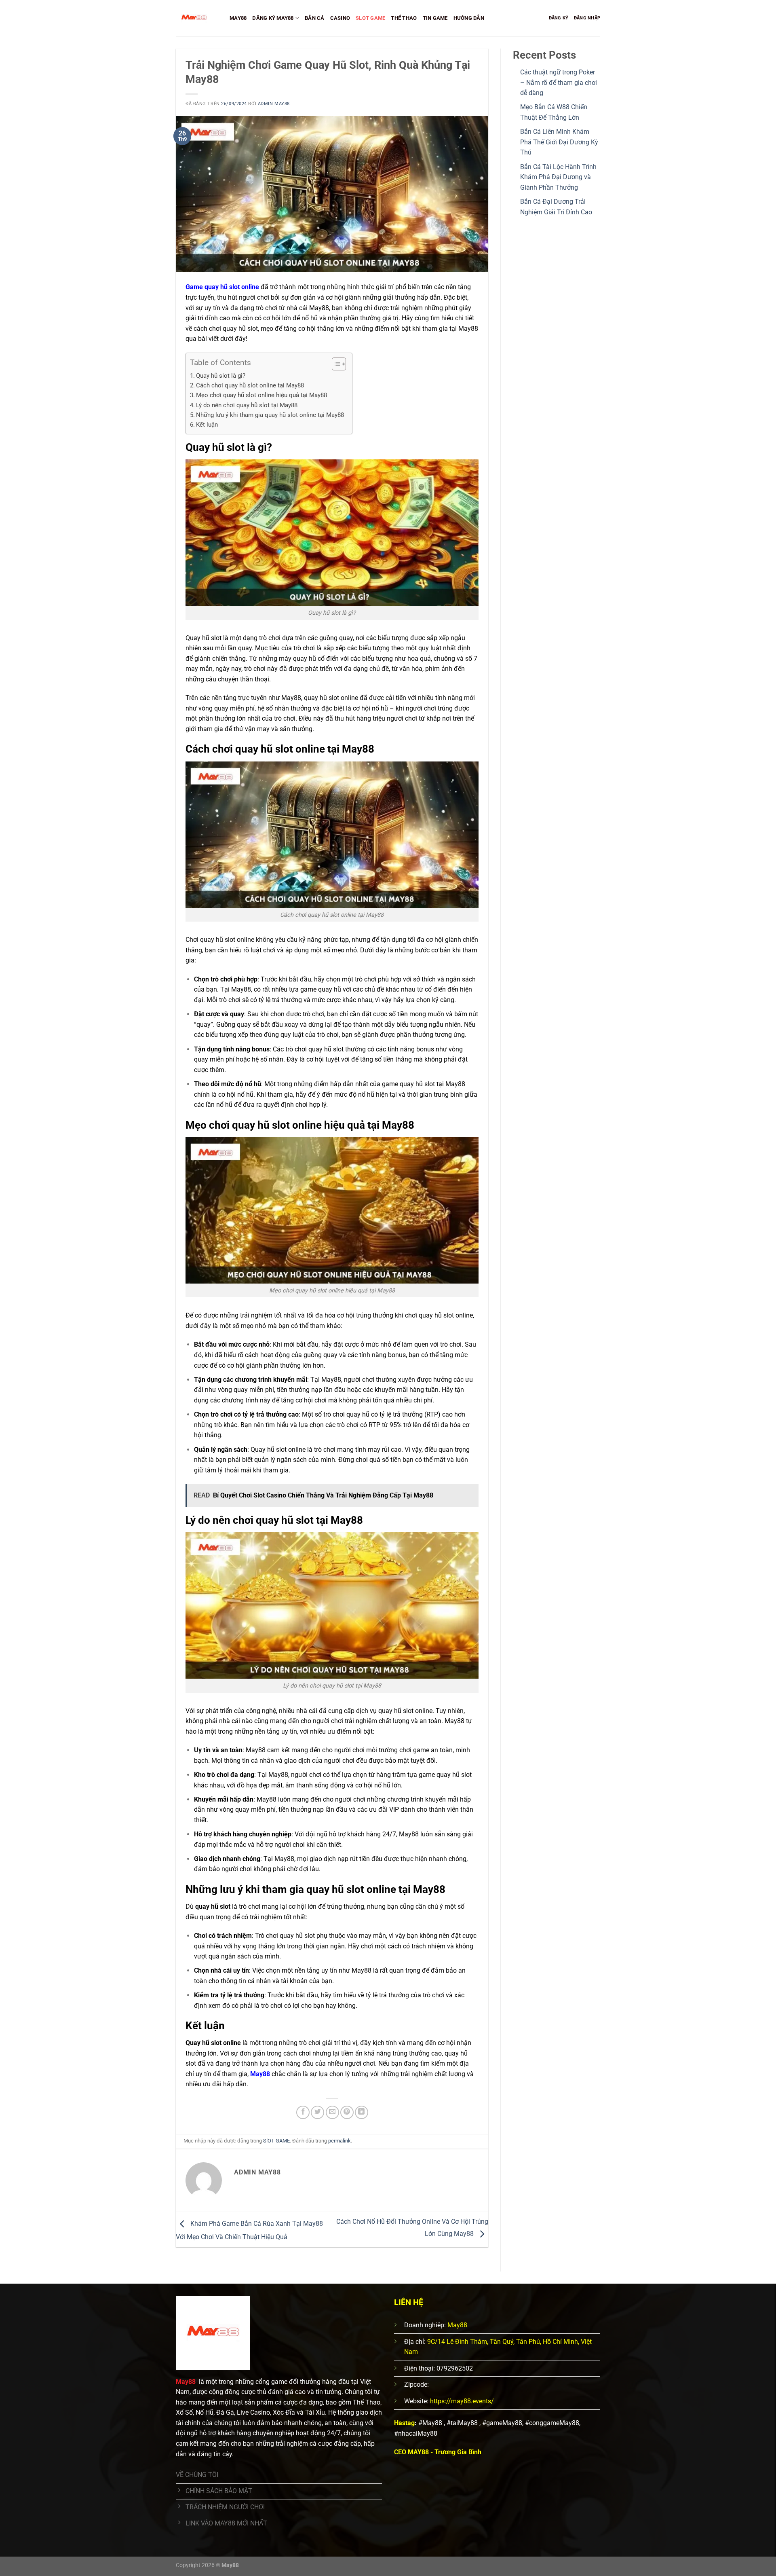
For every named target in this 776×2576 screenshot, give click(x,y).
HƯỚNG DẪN (469, 18)
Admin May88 (274, 104)
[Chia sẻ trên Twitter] (317, 2112)
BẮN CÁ (315, 18)
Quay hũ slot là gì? (221, 376)
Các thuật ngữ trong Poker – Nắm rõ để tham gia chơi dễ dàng (559, 82)
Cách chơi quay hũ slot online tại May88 (250, 385)
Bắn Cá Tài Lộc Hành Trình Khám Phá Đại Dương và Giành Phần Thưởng (558, 177)
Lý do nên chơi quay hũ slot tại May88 (247, 405)
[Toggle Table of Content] (335, 364)
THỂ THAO (404, 18)
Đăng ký (559, 18)
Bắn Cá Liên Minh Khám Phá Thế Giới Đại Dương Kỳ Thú (559, 142)
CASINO (340, 18)
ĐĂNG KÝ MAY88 (273, 18)
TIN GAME (435, 18)
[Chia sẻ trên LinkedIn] (362, 2112)
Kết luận (207, 425)
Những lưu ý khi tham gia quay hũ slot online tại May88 (270, 415)
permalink (339, 2141)
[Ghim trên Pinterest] (347, 2112)
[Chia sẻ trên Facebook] (303, 2112)
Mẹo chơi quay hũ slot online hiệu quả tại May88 (261, 395)
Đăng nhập (587, 18)
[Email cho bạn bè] (332, 2112)
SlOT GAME (370, 18)
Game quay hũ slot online (222, 287)
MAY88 (238, 18)
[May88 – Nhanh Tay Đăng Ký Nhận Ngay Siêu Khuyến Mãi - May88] (197, 18)
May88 (260, 2074)
